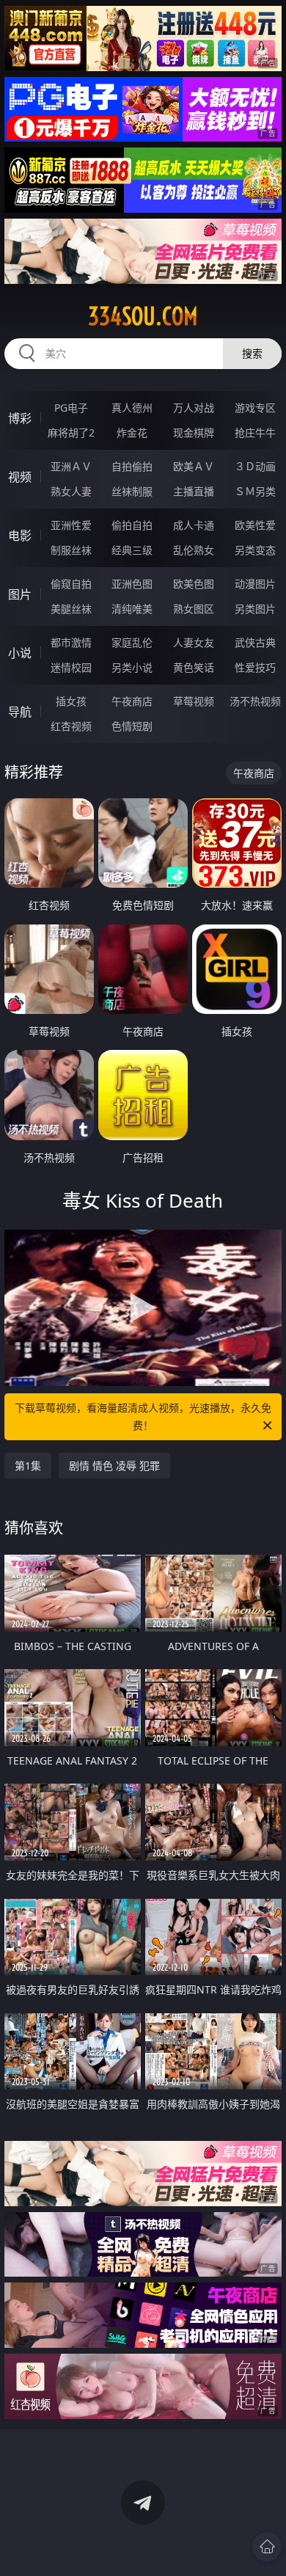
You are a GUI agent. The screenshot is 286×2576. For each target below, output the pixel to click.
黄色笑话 (194, 667)
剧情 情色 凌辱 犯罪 (114, 1466)
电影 (20, 536)
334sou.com (143, 316)
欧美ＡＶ (194, 466)
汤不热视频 (255, 701)
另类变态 (255, 550)
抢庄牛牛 (255, 433)
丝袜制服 (132, 491)
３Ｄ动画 (255, 466)
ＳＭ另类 (255, 491)
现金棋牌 (194, 433)
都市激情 (71, 642)
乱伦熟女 (194, 550)
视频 (20, 477)
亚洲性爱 (71, 525)
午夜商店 (132, 701)
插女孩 (71, 701)
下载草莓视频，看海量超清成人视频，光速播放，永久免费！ (143, 1416)
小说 (20, 653)
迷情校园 (71, 667)
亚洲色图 (132, 584)
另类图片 (255, 609)
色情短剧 (132, 726)
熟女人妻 (71, 491)
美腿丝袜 (71, 609)
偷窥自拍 (71, 584)
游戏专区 (255, 408)
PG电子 (71, 408)
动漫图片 (255, 584)
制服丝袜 (71, 550)
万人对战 (194, 408)
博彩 (20, 418)
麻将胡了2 (71, 433)
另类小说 (132, 667)
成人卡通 (194, 525)
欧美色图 (194, 584)
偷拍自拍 (132, 525)
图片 (20, 594)
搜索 (252, 353)
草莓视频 (194, 701)
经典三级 (132, 550)
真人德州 (132, 408)
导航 (20, 712)
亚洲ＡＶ (71, 466)
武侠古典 (255, 642)
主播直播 (194, 491)
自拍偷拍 (132, 466)
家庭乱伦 (132, 642)
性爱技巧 (255, 667)
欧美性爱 (255, 525)
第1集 (28, 1466)
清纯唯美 (132, 609)
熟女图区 (194, 609)
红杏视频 (71, 726)
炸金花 (132, 433)
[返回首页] (267, 2547)
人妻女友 (194, 642)
